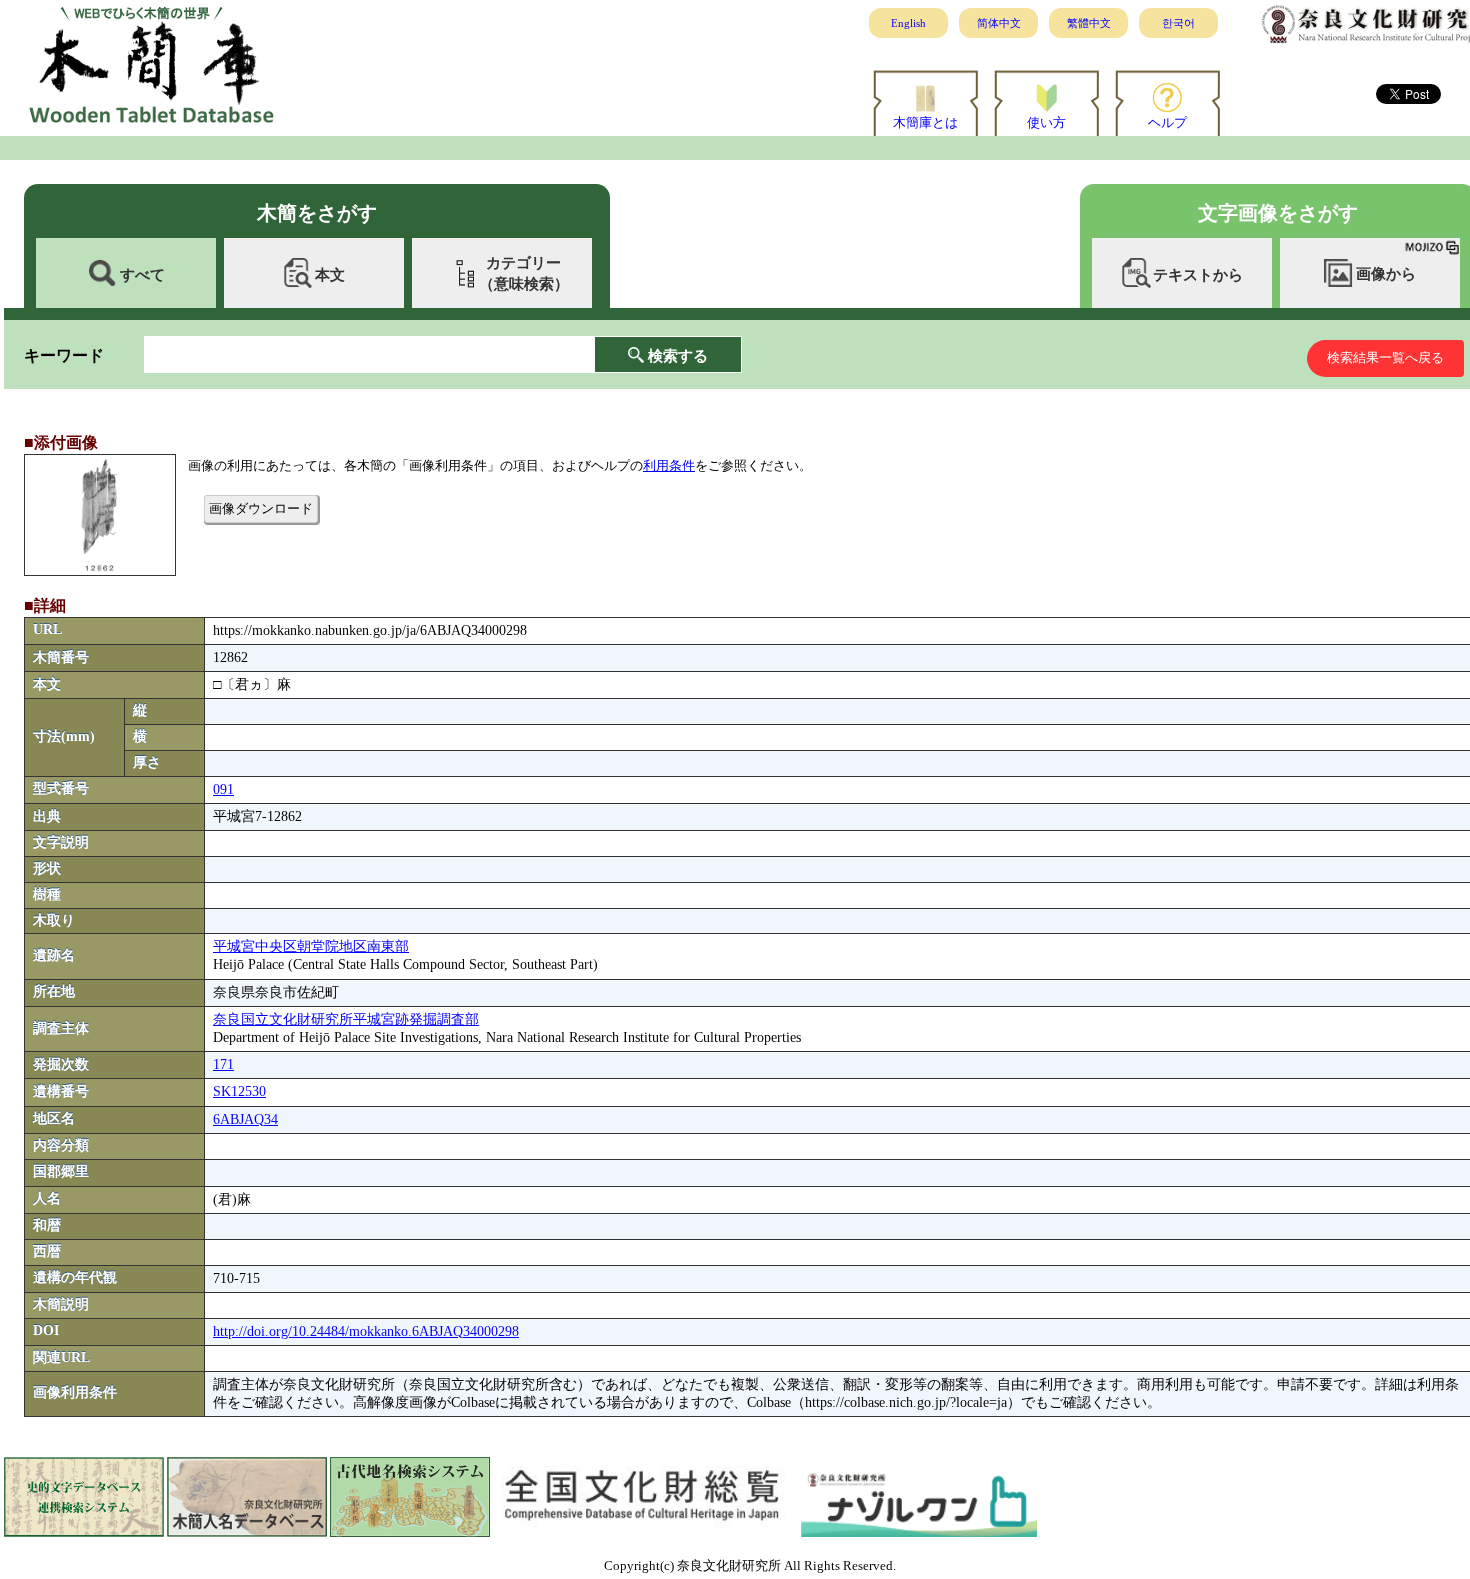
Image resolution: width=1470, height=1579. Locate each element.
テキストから (1198, 274)
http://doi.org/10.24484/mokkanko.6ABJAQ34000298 (366, 1331)
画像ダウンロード (261, 508)
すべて (142, 274)
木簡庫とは (925, 122)
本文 (330, 274)
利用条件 (669, 465)
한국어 (1178, 23)
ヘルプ (1167, 122)
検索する (678, 355)
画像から (1386, 274)
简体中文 (999, 23)
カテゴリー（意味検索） (524, 273)
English (908, 23)
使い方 (1046, 122)
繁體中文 (1089, 23)
